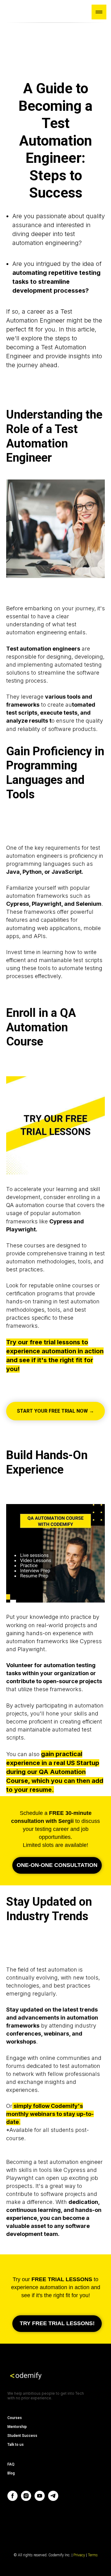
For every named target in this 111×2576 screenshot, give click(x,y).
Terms (93, 2555)
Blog (11, 2473)
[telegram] (53, 2499)
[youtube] (40, 2499)
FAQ (11, 2464)
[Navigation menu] (99, 12)
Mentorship (17, 2427)
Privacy (80, 2555)
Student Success (22, 2436)
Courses (15, 2418)
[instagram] (26, 2499)
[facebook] (12, 2499)
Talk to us (16, 2445)
